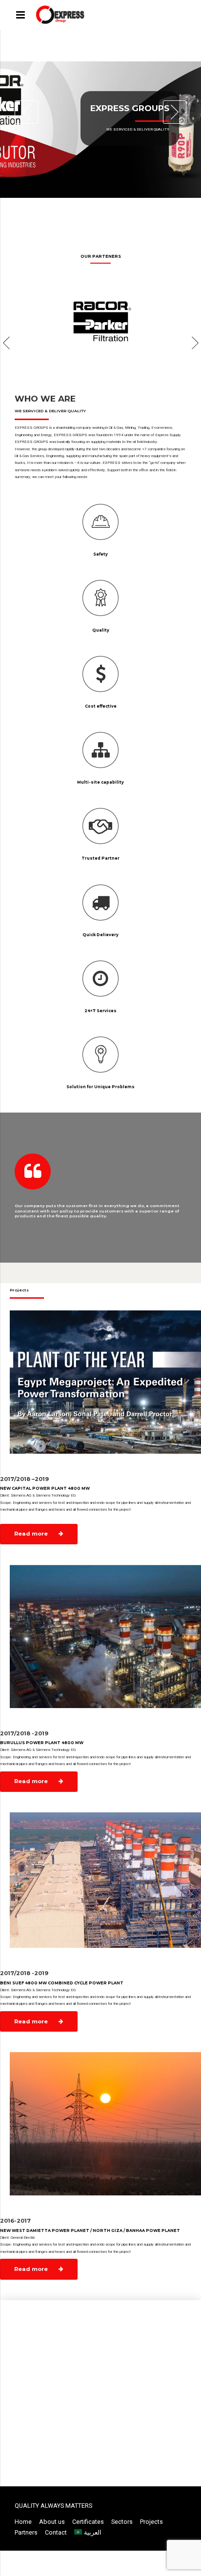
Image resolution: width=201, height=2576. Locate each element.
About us (52, 2522)
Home (23, 2522)
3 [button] (92, 209)
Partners (26, 2532)
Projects (151, 2522)
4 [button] (103, 209)
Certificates (88, 2522)
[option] (100, 129)
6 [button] (124, 209)
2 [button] (81, 209)
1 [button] (71, 209)
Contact (56, 2532)
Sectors (122, 2522)
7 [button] (135, 209)
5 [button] (114, 209)
